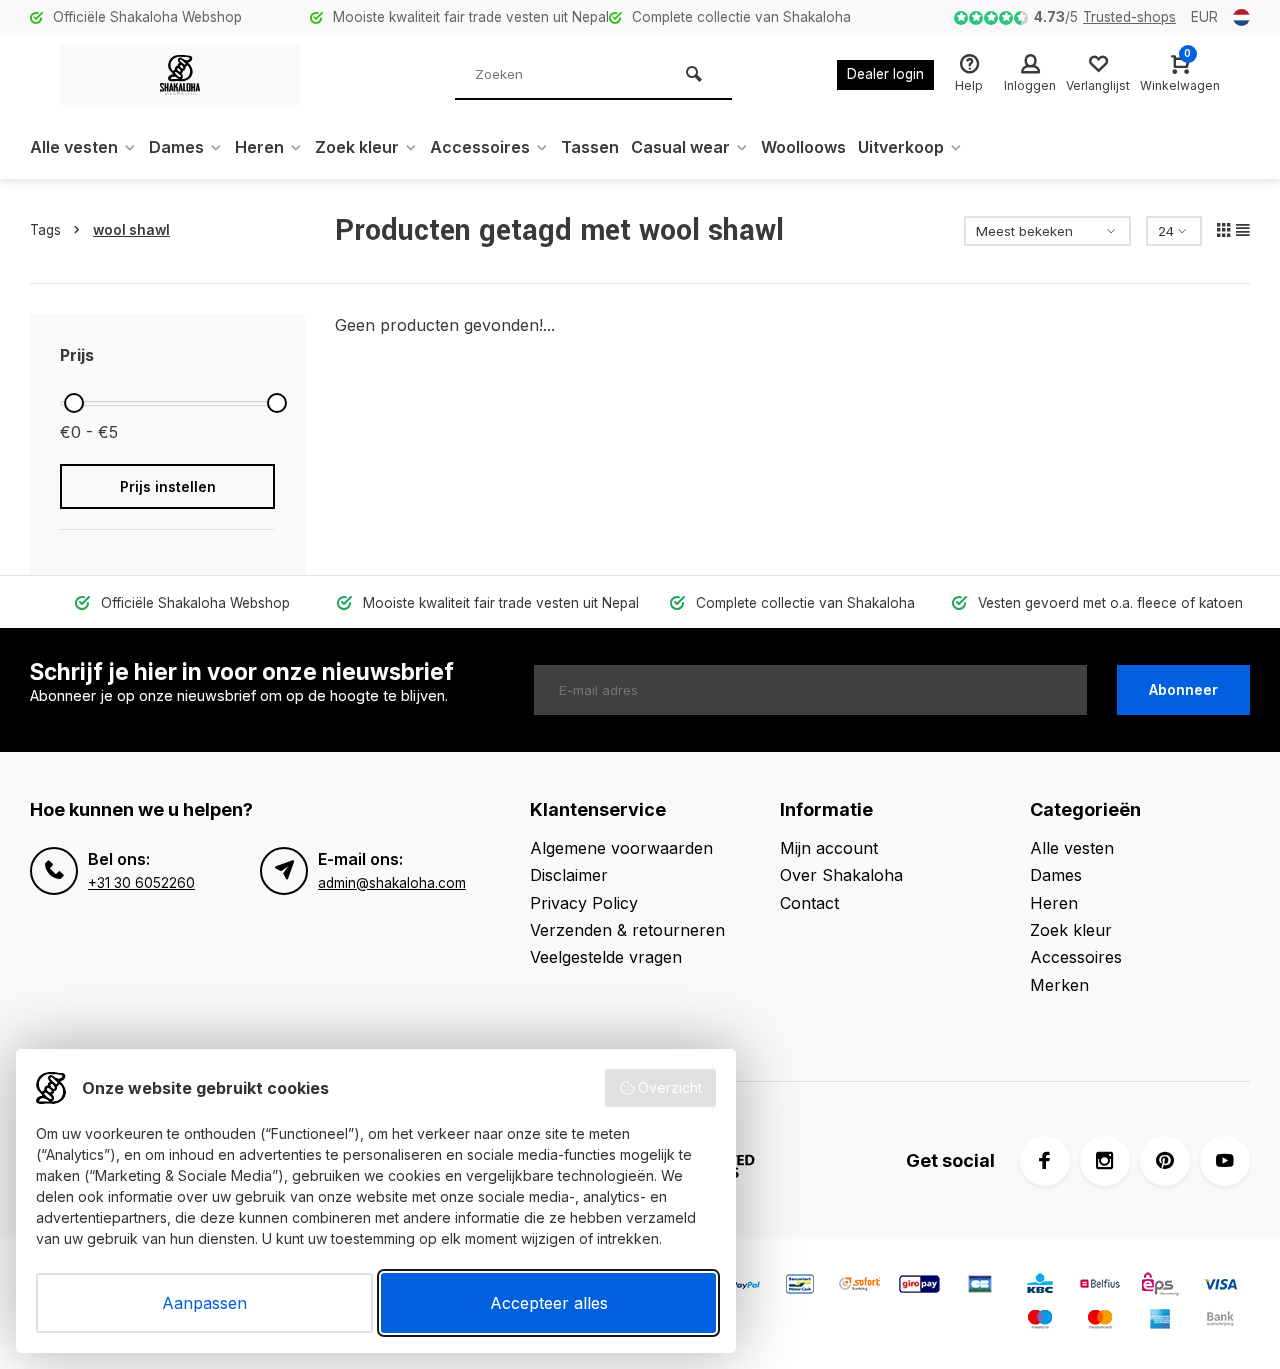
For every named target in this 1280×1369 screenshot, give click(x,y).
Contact (809, 903)
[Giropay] (920, 1286)
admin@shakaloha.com (392, 883)
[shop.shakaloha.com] (180, 75)
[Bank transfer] (1220, 1321)
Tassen (590, 147)
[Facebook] (1045, 1161)
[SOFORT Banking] (860, 1286)
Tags (45, 230)
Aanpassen (204, 1303)
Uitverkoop (901, 147)
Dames (176, 147)
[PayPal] (740, 1286)
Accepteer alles (549, 1303)
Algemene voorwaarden (621, 848)
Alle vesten (74, 147)
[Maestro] (1040, 1321)
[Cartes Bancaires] (980, 1286)
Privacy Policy (584, 903)
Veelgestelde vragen (606, 957)
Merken (1059, 985)
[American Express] (1160, 1321)
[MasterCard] (1100, 1321)
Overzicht (670, 1087)
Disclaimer (569, 875)
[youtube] (1225, 1161)
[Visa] (1220, 1286)
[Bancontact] (800, 1286)
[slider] (74, 403)
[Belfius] (1100, 1286)
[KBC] (1040, 1286)
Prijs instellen (168, 486)
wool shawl (131, 230)
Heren (259, 147)
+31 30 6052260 (141, 883)
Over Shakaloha (841, 875)
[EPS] (1160, 1286)
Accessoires (480, 147)
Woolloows (803, 147)
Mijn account (829, 848)
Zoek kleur (357, 147)
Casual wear (680, 147)
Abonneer (1183, 689)
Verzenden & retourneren (627, 930)
